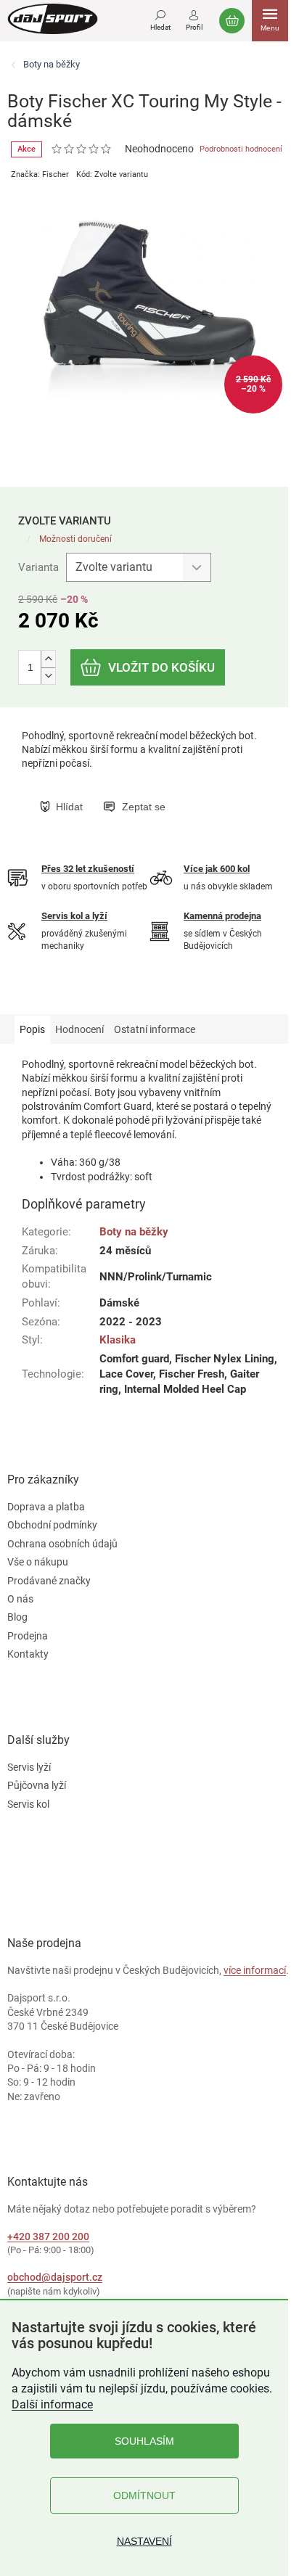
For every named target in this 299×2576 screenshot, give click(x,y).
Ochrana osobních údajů (62, 1544)
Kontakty (28, 1654)
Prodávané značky (49, 1581)
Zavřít (114, 791)
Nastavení (144, 2541)
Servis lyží (29, 1767)
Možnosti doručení (75, 539)
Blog (17, 1617)
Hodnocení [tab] (79, 1029)
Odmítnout (144, 2495)
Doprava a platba (46, 1507)
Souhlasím (144, 2441)
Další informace (52, 2404)
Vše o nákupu (38, 1562)
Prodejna (28, 1636)
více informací (255, 1970)
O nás (20, 1599)
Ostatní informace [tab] (155, 1029)
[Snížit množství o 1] (48, 676)
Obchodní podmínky (52, 1525)
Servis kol (28, 1804)
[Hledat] (160, 18)
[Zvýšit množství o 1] (48, 659)
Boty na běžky (134, 1232)
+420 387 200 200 (48, 2236)
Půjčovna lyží (37, 1785)
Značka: (40, 174)
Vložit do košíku (161, 667)
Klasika (118, 1340)
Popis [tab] (32, 1029)
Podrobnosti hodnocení (241, 149)
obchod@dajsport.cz (55, 2277)
